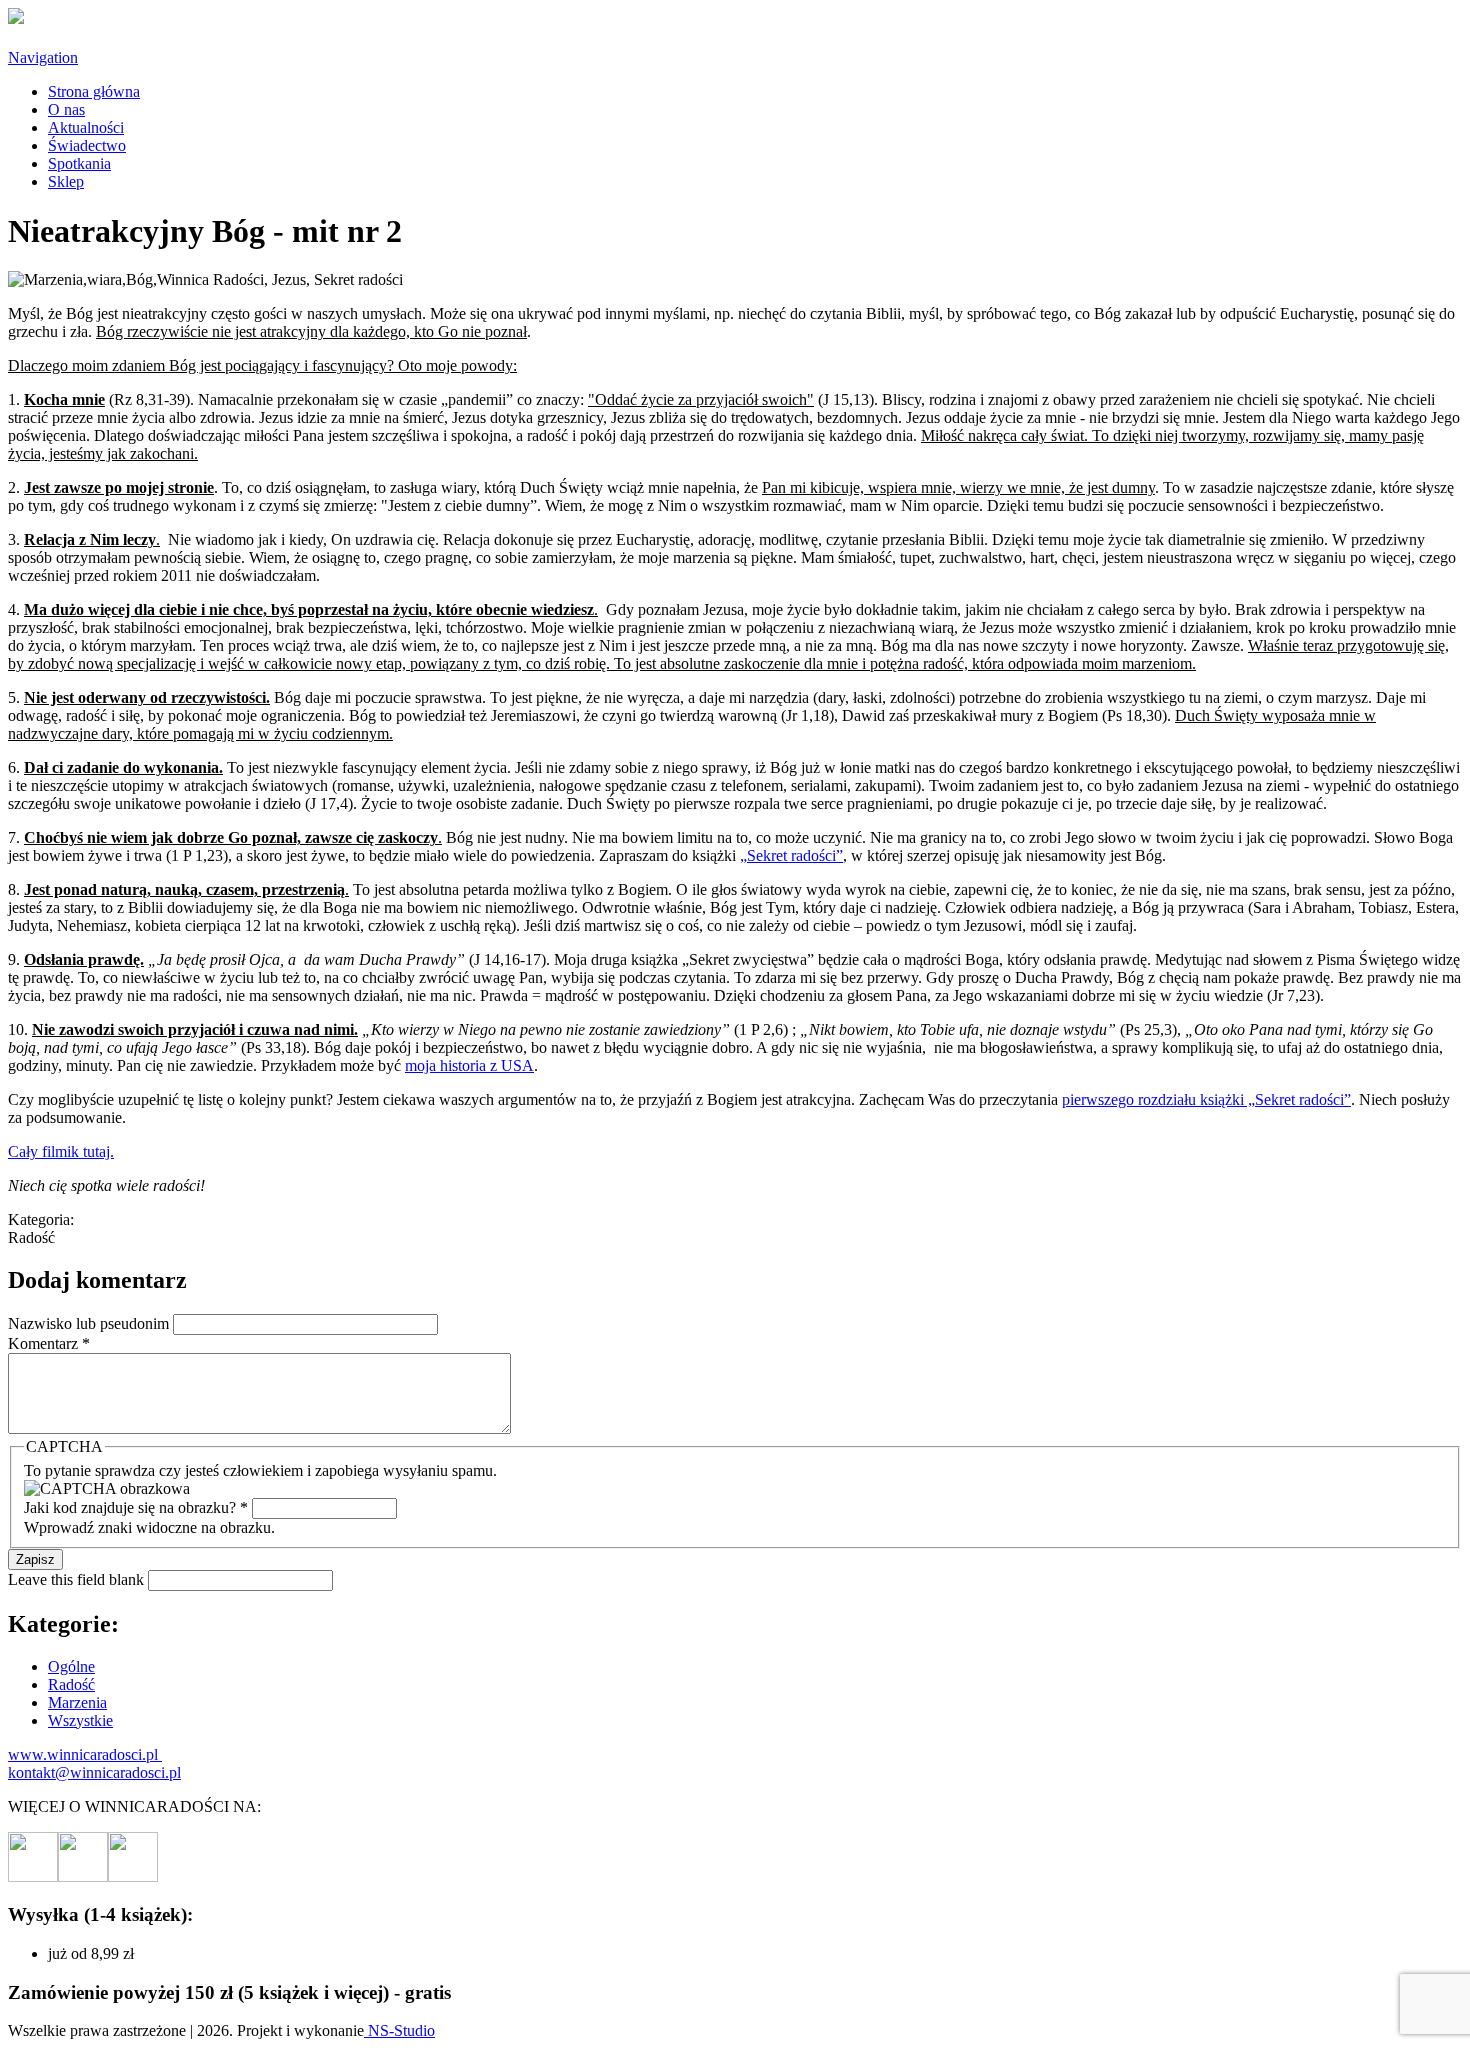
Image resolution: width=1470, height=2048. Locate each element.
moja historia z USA (469, 1065)
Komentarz (49, 1343)
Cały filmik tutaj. (61, 1151)
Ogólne (71, 1666)
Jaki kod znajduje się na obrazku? (136, 1507)
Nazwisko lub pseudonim (90, 1323)
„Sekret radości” (791, 855)
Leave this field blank (78, 1579)
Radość (71, 1684)
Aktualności (86, 127)
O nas (66, 109)
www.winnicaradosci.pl (85, 1754)
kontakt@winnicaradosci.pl (94, 1772)
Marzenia (77, 1702)
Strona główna (94, 91)
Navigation (43, 57)
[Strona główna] (16, 18)
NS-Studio (399, 2030)
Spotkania (79, 163)
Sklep (66, 181)
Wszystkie (80, 1720)
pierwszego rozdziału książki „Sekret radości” (1206, 1099)
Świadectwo (87, 145)
